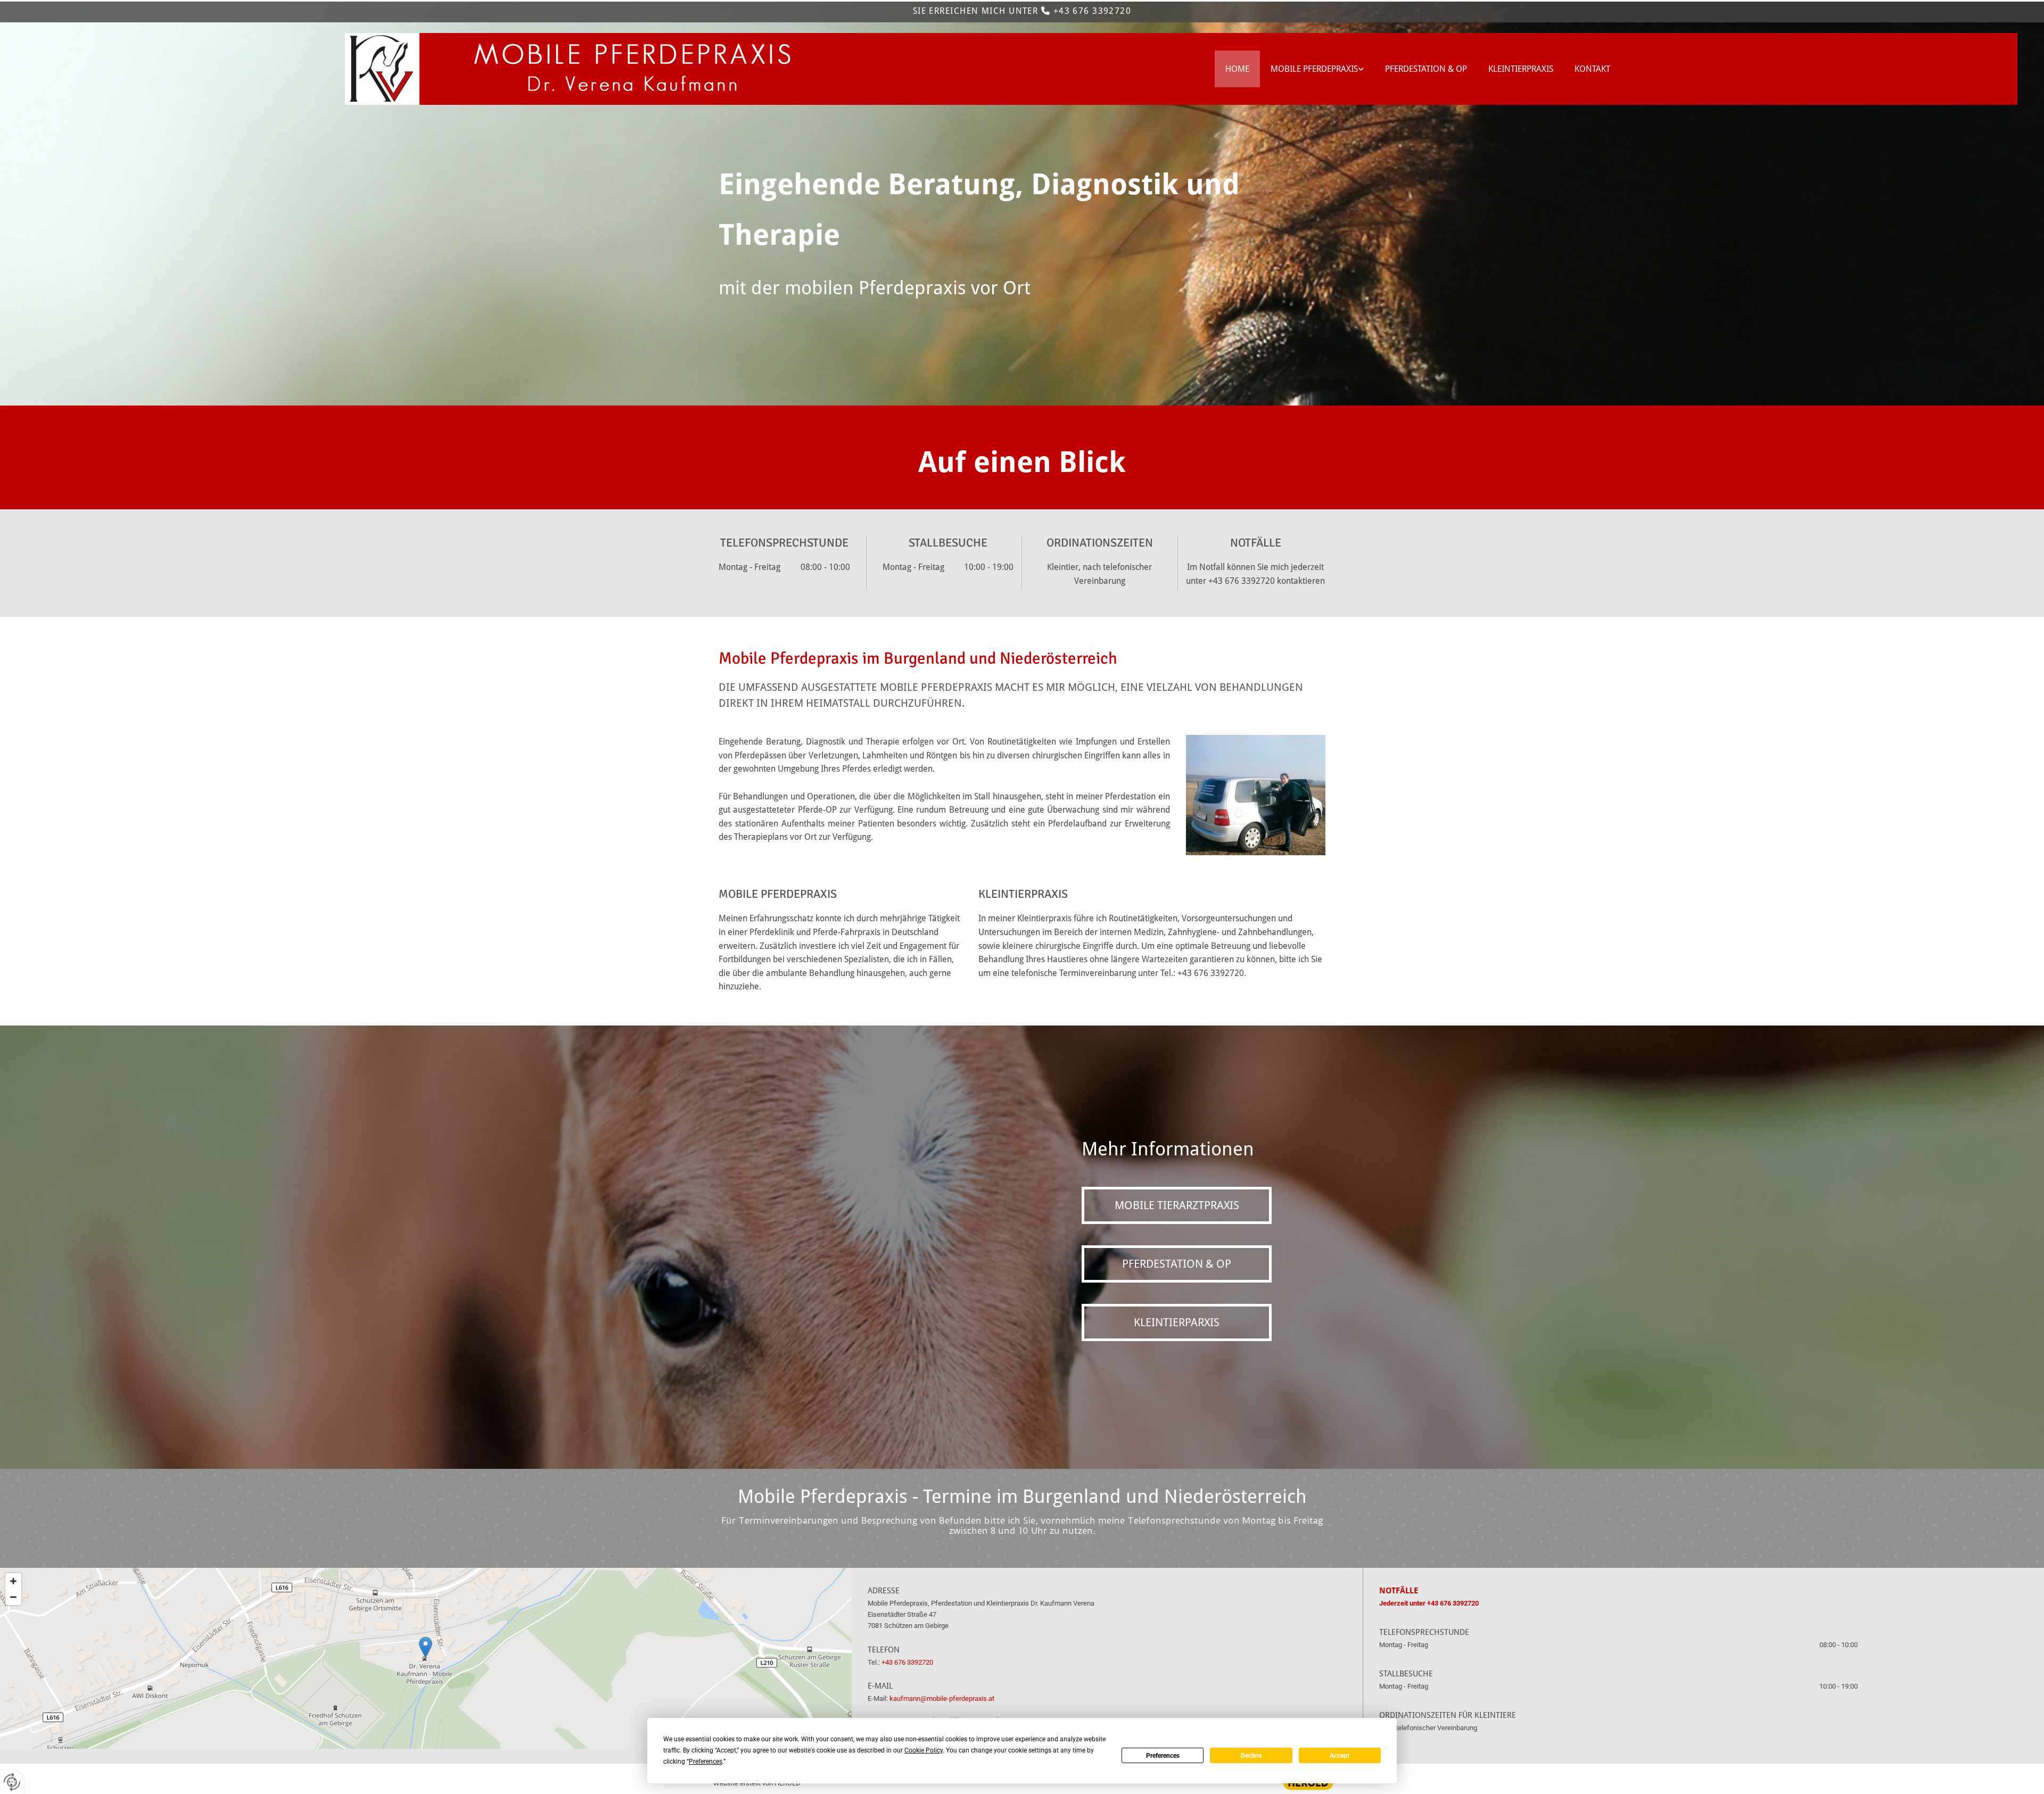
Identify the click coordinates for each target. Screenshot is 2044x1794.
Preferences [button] (706, 1762)
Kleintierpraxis (1521, 69)
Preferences (1163, 1756)
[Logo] (431, 69)
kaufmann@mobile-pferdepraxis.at (942, 1698)
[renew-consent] (12, 1782)
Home (1237, 69)
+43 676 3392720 (1093, 11)
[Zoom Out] (13, 1597)
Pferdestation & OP (1426, 69)
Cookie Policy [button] (924, 1750)
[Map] (426, 1658)
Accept (1340, 1756)
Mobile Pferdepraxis (1314, 69)
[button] (1177, 1205)
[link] (1317, 69)
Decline (1251, 1756)
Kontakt (1592, 69)
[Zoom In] (13, 1581)
